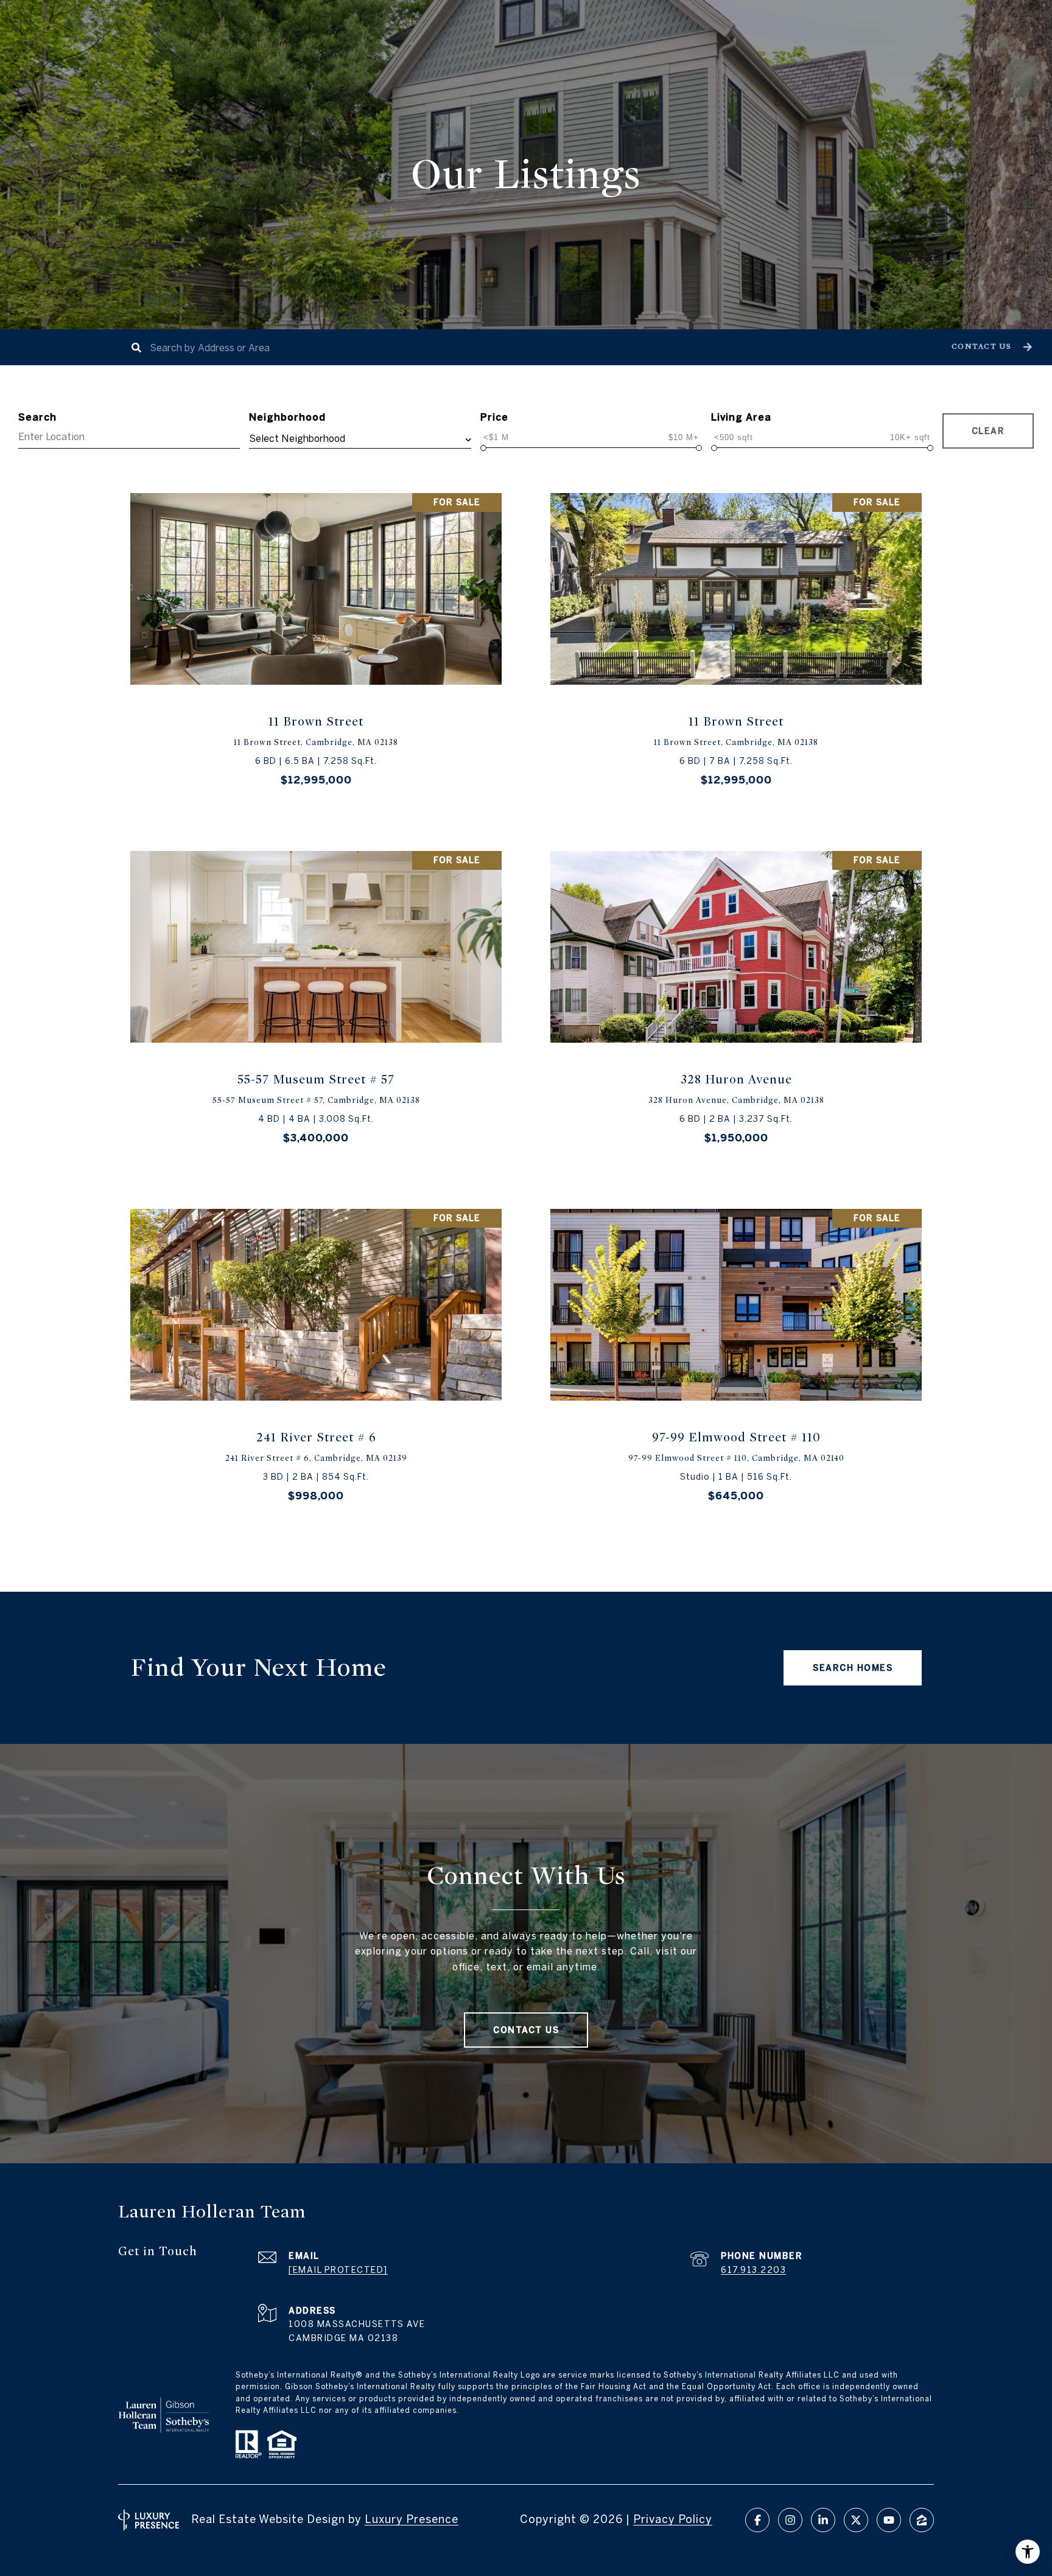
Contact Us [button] (526, 2030)
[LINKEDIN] (823, 2520)
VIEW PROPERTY (316, 649)
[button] (990, 347)
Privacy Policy (673, 2519)
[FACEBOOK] (757, 2520)
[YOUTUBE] (889, 2520)
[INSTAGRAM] (790, 2520)
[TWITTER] (856, 2520)
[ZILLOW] (922, 2520)
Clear (988, 431)
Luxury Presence (412, 2519)
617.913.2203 (753, 2270)
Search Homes (853, 1668)
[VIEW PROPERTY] (316, 638)
